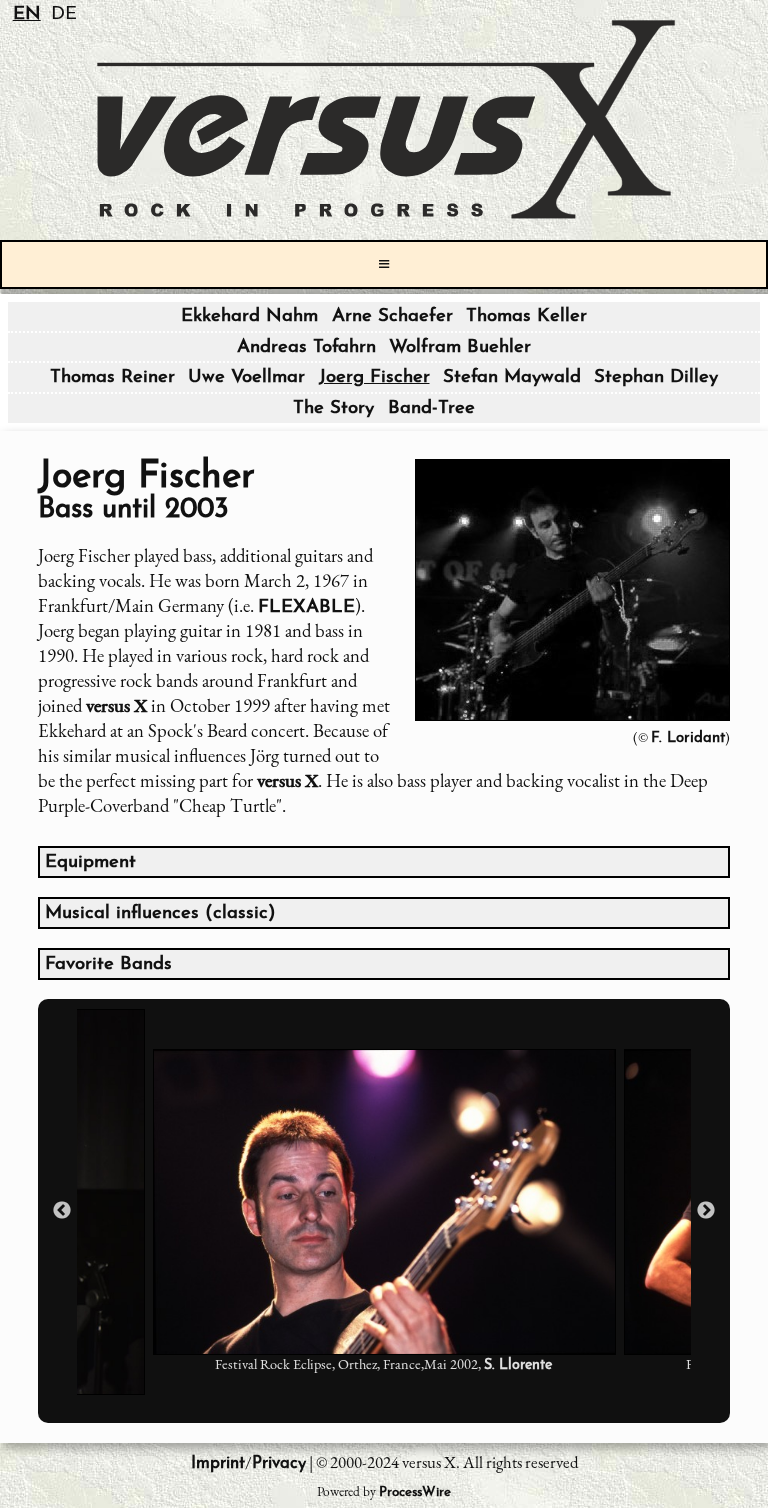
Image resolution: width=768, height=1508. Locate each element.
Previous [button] (62, 1211)
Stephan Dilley (656, 377)
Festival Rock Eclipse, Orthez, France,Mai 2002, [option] (383, 1364)
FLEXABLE (306, 607)
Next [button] (706, 1211)
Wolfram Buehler (460, 347)
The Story (333, 408)
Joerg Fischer (374, 377)
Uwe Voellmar (246, 377)
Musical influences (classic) (160, 913)
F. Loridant (688, 738)
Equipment (90, 862)
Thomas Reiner (112, 377)
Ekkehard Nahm (249, 316)
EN (27, 14)
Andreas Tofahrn (306, 347)
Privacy (279, 1463)
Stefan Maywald (512, 377)
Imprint (218, 1463)
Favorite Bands (108, 964)
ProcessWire (415, 1492)
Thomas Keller (526, 316)
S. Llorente (518, 1365)
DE (64, 14)
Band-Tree (431, 408)
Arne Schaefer (392, 316)
